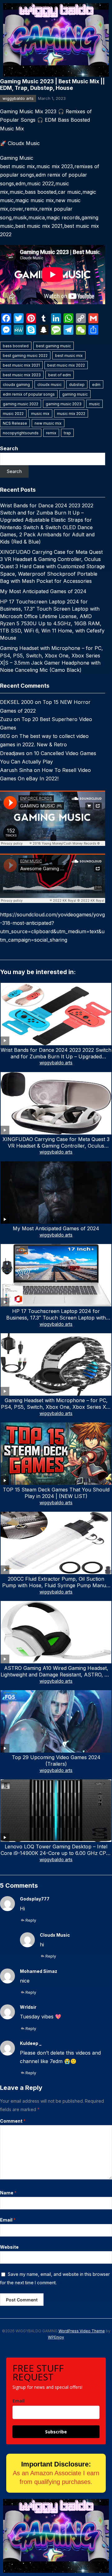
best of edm (60, 375)
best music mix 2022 (66, 365)
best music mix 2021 (21, 365)
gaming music (75, 394)
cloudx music (49, 385)
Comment (13, 2121)
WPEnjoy (56, 2337)
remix (51, 433)
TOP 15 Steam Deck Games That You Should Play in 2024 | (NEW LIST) (56, 1493)
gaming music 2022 (21, 404)
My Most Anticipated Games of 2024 (43, 591)
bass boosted (16, 346)
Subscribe (56, 2432)
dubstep (77, 385)
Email (8, 2220)
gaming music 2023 (64, 404)
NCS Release (15, 423)
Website (9, 2247)
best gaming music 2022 (25, 356)
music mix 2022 (71, 414)
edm (96, 385)
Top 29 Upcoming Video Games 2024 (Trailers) (56, 1761)
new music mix (48, 423)
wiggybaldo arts (18, 98)
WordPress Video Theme (82, 2331)
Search (9, 448)
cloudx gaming (16, 385)
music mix (40, 414)
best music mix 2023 (22, 375)
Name (8, 2193)
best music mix (69, 356)
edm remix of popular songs (29, 394)
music (94, 404)
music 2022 (13, 414)
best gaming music (54, 346)
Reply (31, 1920)
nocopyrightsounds (21, 433)
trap (67, 433)
